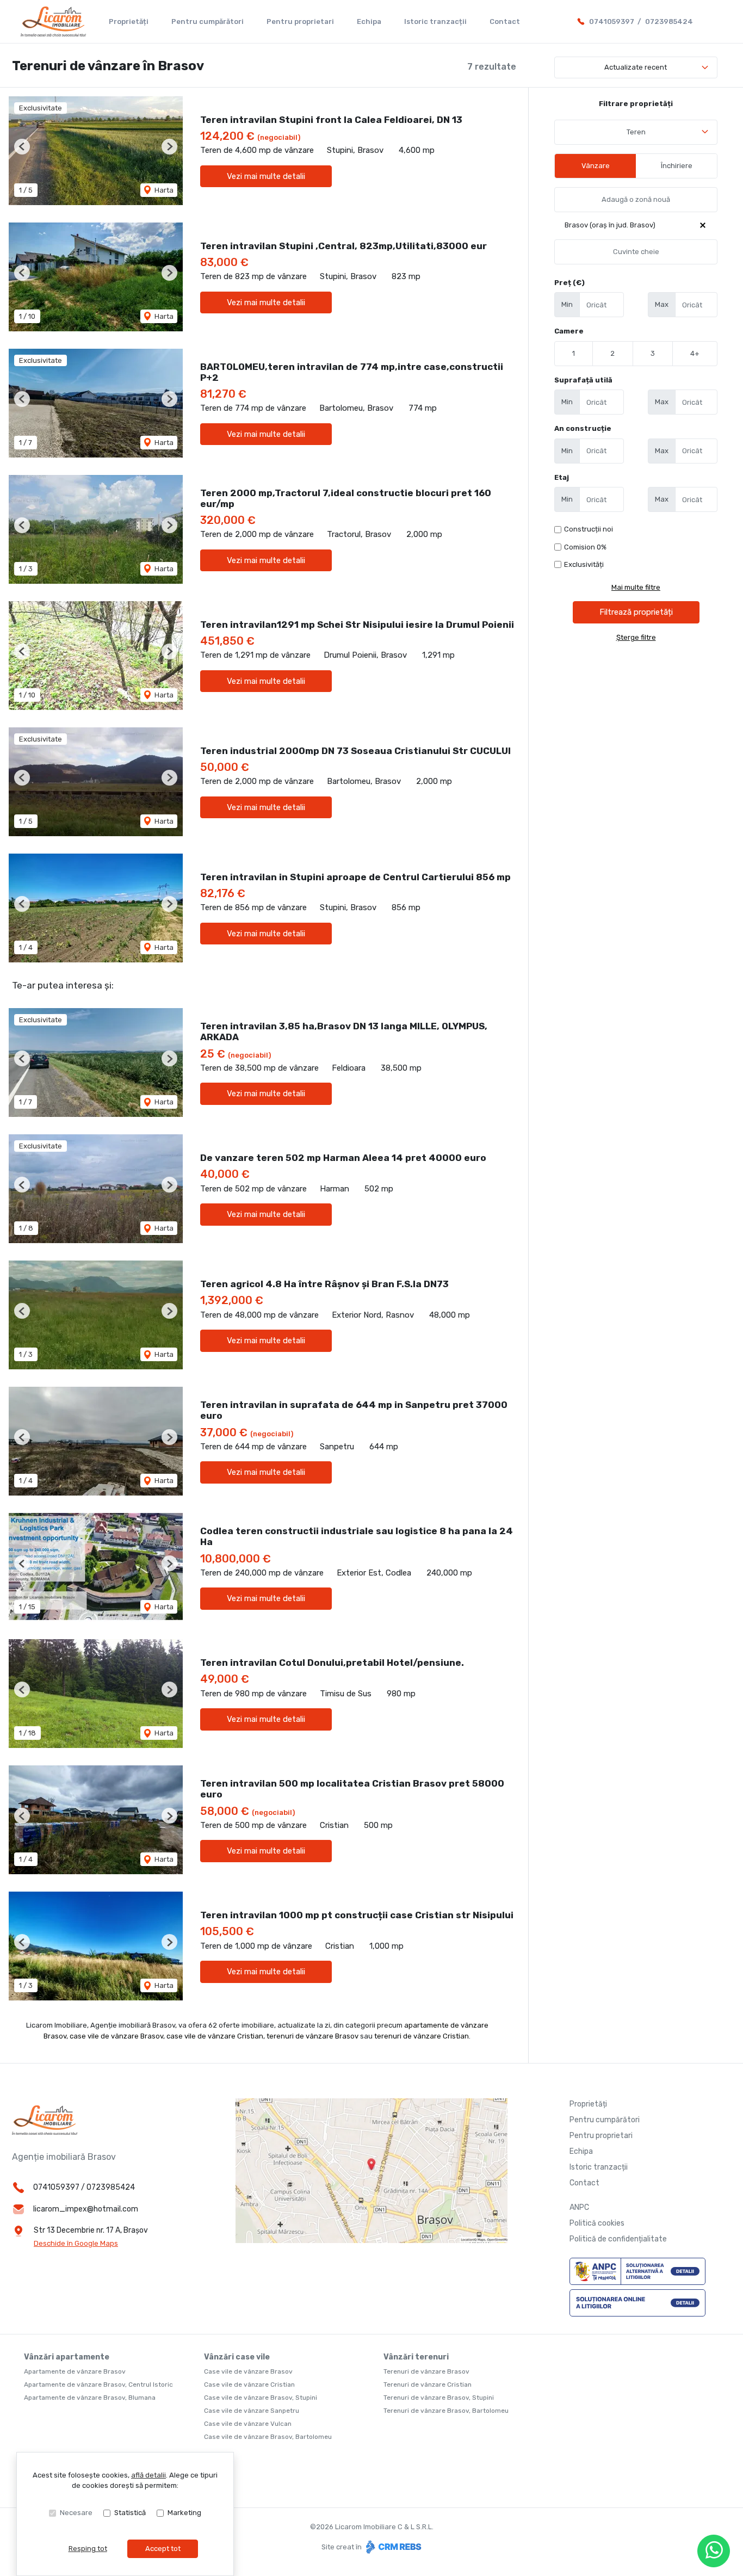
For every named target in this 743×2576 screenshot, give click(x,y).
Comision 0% (585, 547)
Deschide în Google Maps (76, 2243)
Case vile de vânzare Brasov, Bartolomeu (268, 2437)
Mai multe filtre (636, 587)
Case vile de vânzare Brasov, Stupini (261, 2398)
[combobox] (636, 132)
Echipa (369, 21)
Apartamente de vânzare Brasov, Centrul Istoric (98, 2385)
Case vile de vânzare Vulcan (248, 2424)
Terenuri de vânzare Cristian (428, 2385)
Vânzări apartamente (67, 2357)
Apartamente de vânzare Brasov (75, 2371)
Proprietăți (129, 21)
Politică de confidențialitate (618, 2239)
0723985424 (669, 21)
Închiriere (677, 166)
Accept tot (163, 2549)
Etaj (562, 477)
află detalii (148, 2475)
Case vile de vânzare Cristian (249, 2385)
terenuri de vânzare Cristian (422, 2036)
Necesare (76, 2513)
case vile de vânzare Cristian (215, 2036)
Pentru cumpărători (208, 21)
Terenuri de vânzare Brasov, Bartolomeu (446, 2411)
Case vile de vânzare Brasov (248, 2371)
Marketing (184, 2513)
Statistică (130, 2513)
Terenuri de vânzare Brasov (426, 2371)
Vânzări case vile (237, 2357)
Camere (569, 331)
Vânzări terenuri (416, 2357)
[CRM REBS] (392, 2547)
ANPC (579, 2207)
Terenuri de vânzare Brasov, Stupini (439, 2398)
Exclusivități (584, 564)
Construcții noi (589, 529)
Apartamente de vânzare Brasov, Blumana (90, 2398)
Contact (505, 21)
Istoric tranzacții (435, 21)
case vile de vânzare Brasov (116, 2036)
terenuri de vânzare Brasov (312, 2036)
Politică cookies (597, 2223)
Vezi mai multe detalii (266, 176)
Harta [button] (163, 190)
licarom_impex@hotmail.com (86, 2209)
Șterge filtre (636, 637)
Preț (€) (569, 283)
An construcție (583, 428)
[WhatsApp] (714, 2551)
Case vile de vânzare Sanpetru (252, 2411)
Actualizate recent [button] (636, 67)
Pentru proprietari (300, 21)
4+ (695, 353)
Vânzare (596, 166)
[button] (22, 147)
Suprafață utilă (583, 380)
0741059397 (612, 21)
